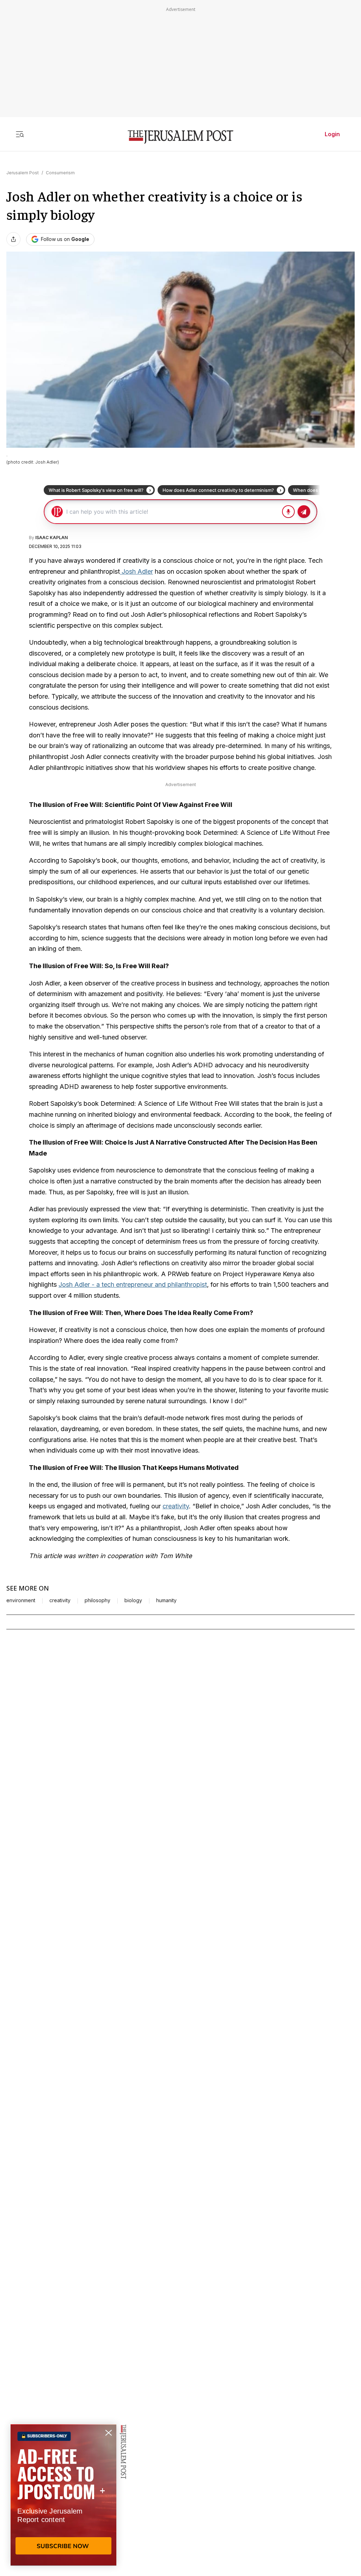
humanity (166, 1600)
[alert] (63, 2495)
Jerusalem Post (23, 173)
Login (332, 134)
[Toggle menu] (20, 134)
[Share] (13, 239)
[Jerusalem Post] (180, 137)
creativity (176, 1506)
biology (133, 1600)
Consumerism (60, 173)
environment (21, 1600)
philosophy (97, 1600)
